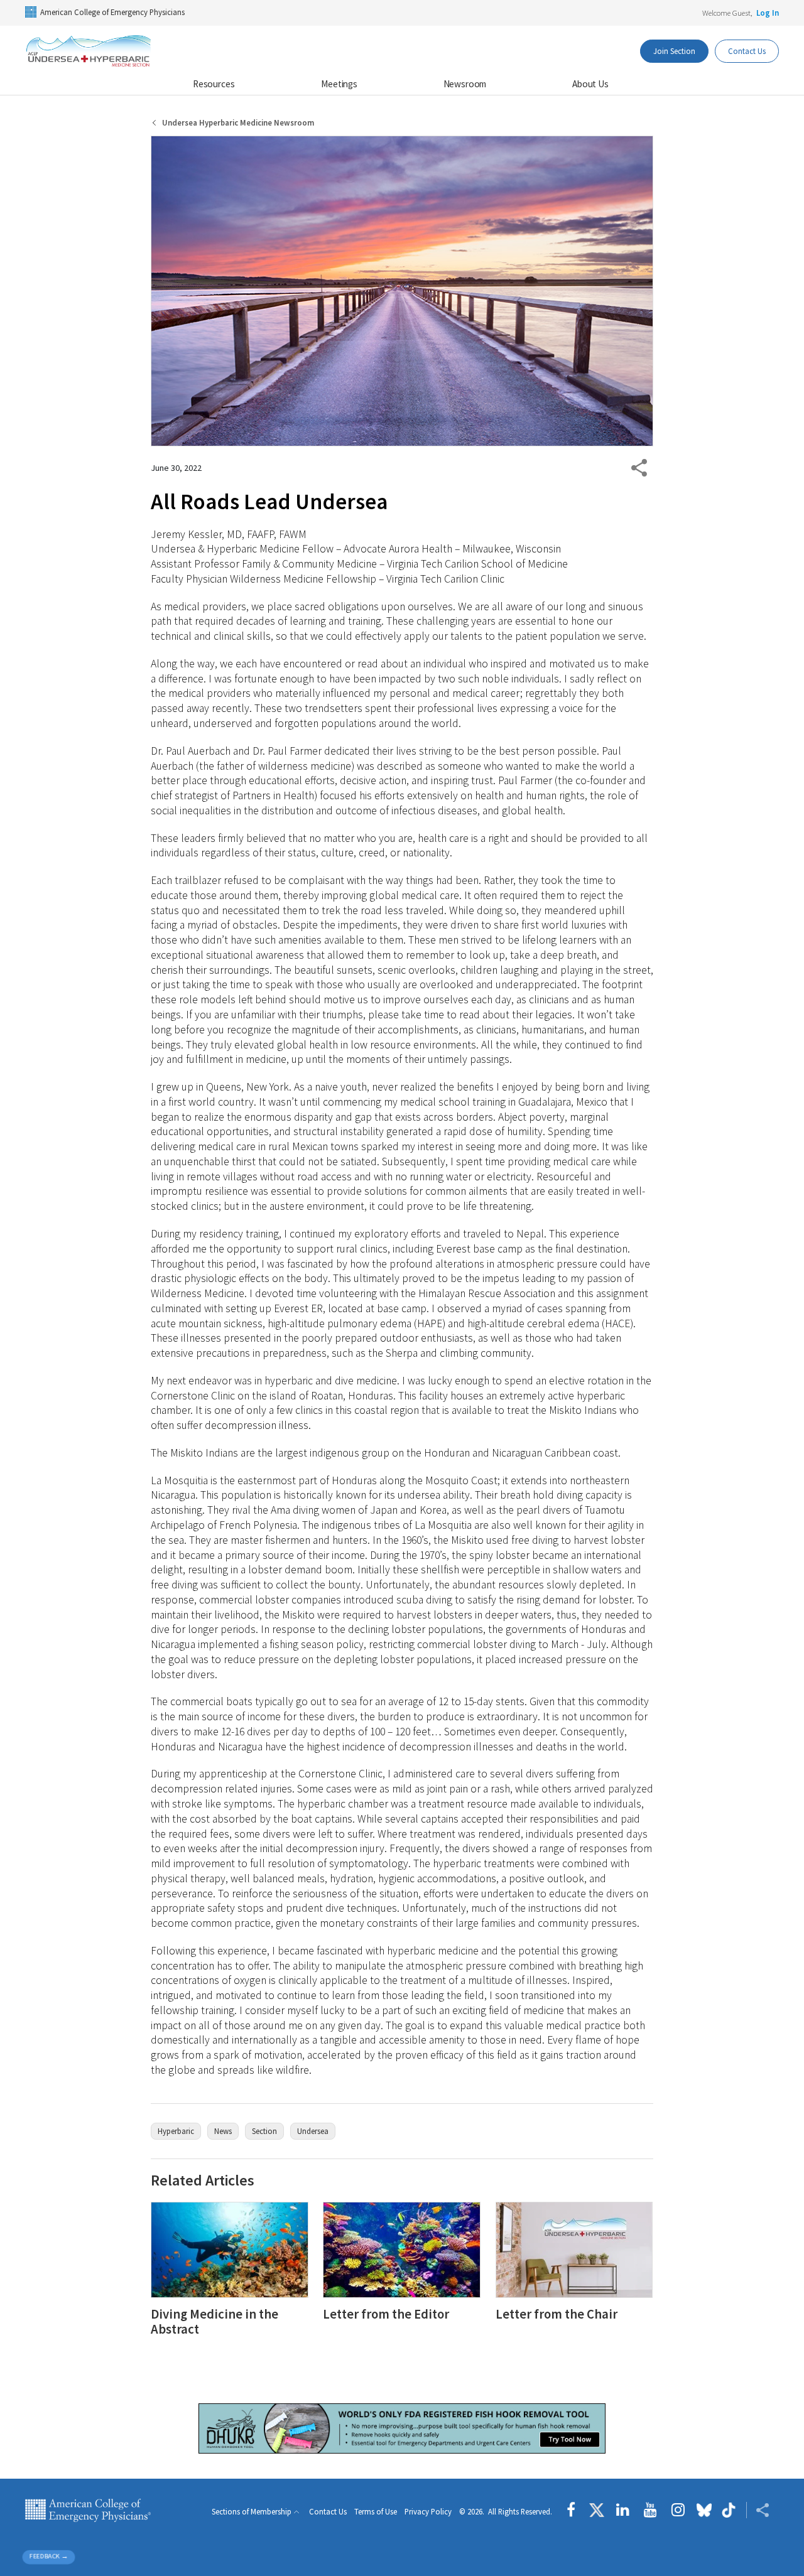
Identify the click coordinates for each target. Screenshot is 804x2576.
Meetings (339, 84)
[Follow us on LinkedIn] (623, 2510)
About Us (590, 84)
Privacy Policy (428, 2512)
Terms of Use (376, 2512)
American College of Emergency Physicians (112, 12)
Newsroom (465, 84)
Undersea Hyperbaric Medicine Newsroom (238, 123)
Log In (768, 13)
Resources (214, 84)
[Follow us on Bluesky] (704, 2510)
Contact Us (747, 51)
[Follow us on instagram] (678, 2510)
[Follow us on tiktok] (729, 2510)
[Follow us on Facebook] (574, 2510)
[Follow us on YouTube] (650, 2510)
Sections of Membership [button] (252, 2512)
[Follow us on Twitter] (597, 2510)
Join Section (674, 51)
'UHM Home (88, 51)
